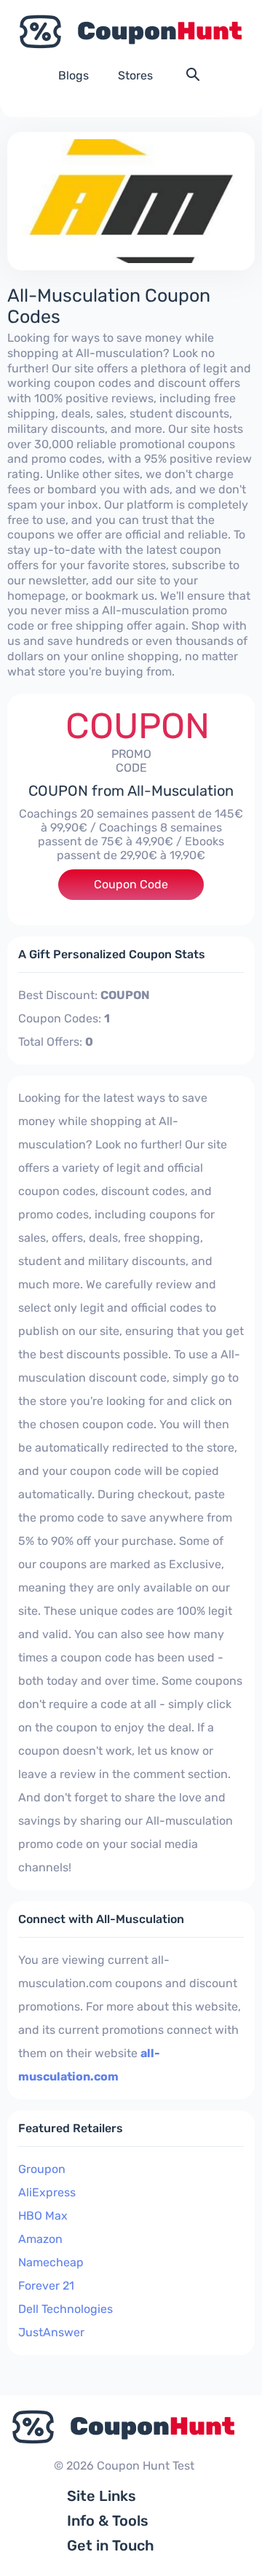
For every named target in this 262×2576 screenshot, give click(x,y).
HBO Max (43, 2216)
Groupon (42, 2169)
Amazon (40, 2239)
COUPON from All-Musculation (131, 791)
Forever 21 (46, 2286)
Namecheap (51, 2262)
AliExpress (47, 2192)
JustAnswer (51, 2332)
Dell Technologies (65, 2309)
